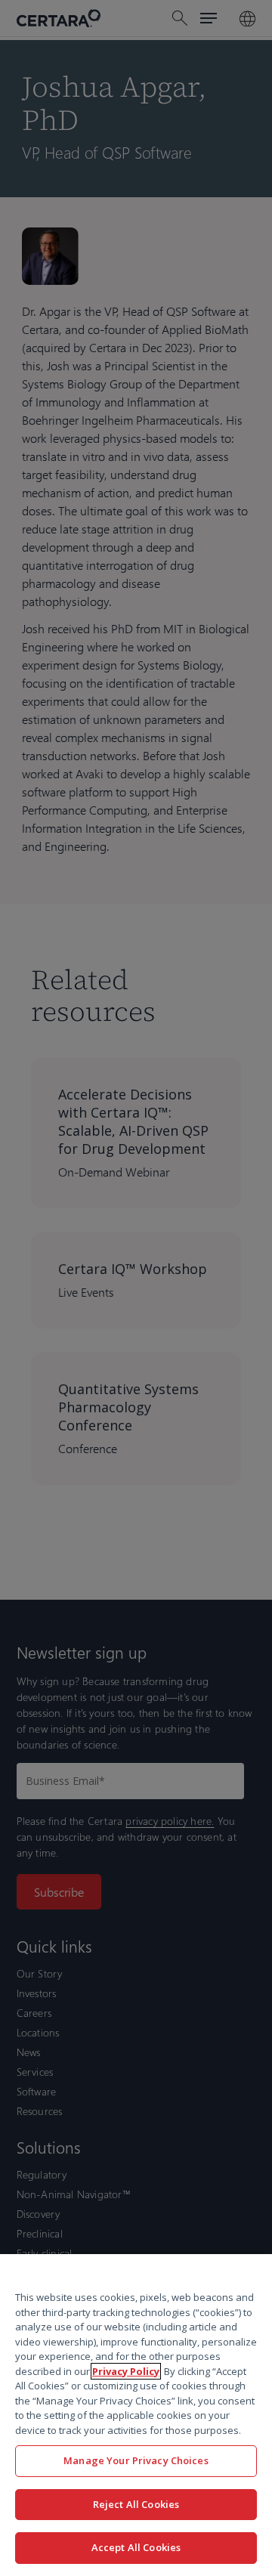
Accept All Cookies (136, 2547)
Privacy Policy (126, 2371)
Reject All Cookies (136, 2504)
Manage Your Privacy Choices (136, 2460)
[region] (136, 2415)
